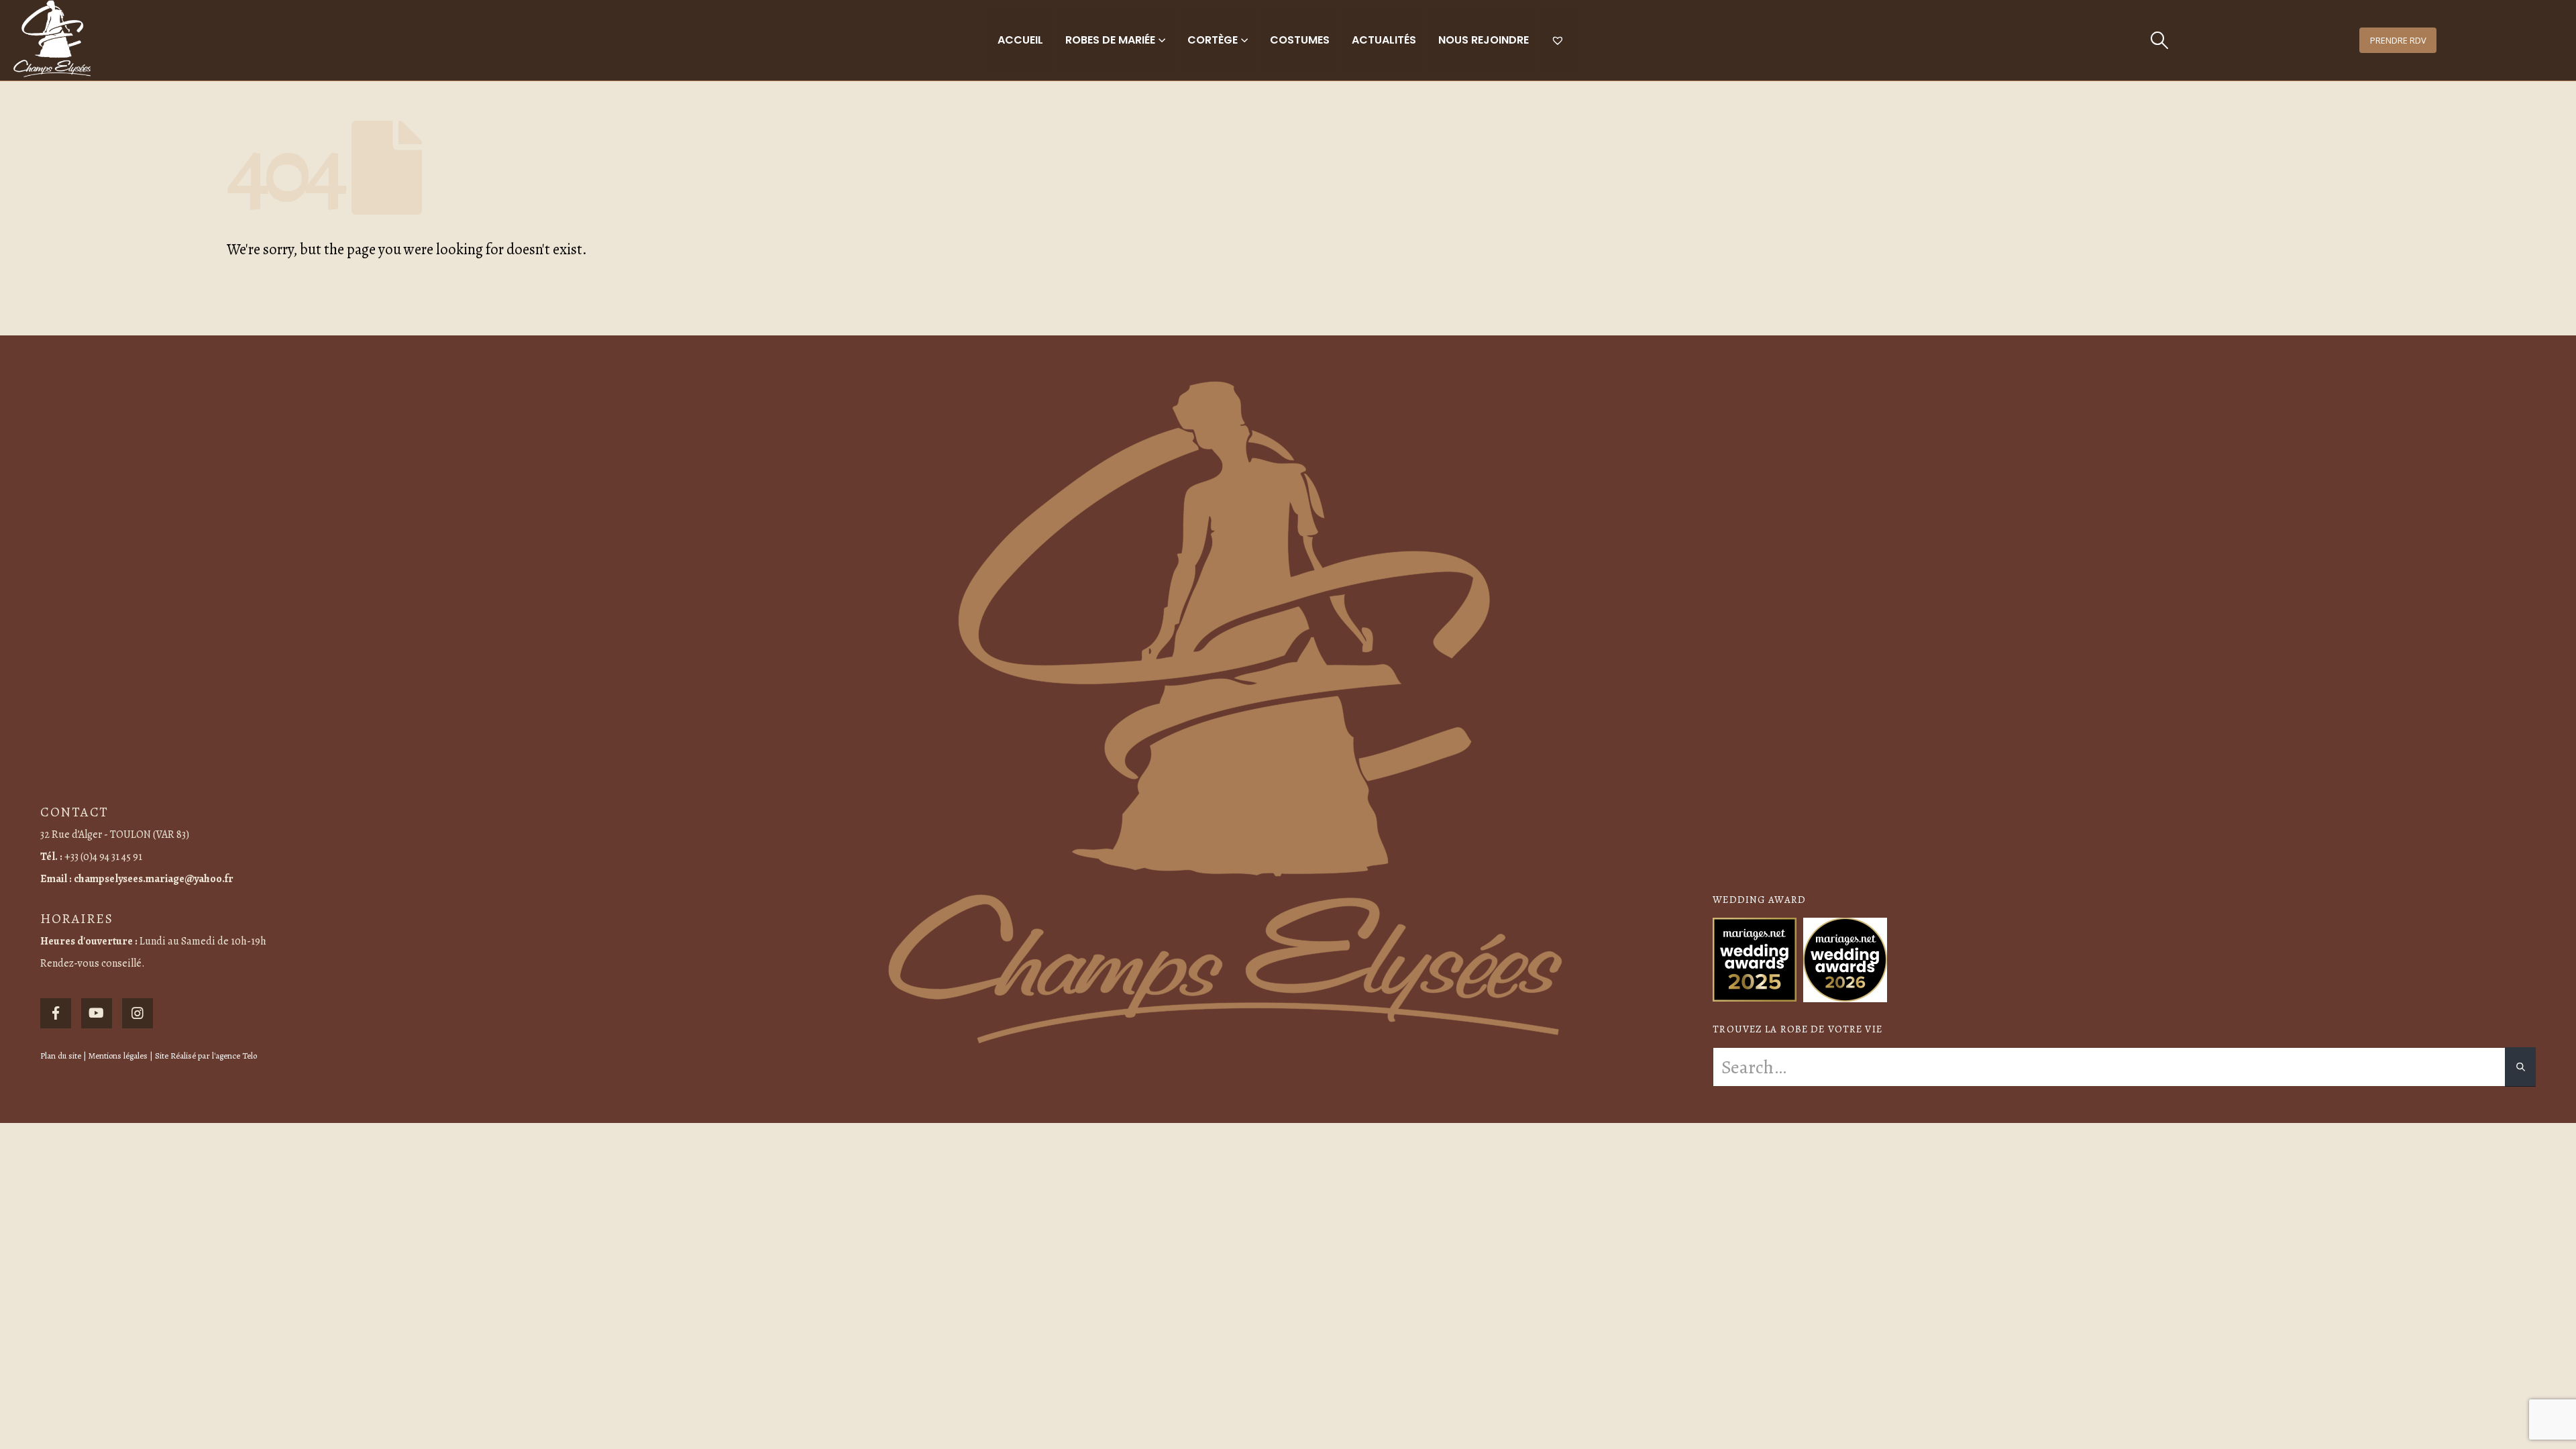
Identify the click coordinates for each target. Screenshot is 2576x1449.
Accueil (1020, 40)
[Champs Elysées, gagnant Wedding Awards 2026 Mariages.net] (1845, 959)
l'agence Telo (234, 1056)
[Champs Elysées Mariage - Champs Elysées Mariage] (52, 39)
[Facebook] (56, 1014)
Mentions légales (118, 1056)
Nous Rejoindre (1484, 40)
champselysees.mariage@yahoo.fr (154, 879)
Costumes (1300, 40)
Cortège (1213, 40)
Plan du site (61, 1056)
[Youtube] (97, 1014)
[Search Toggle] (2159, 40)
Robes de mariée (1110, 40)
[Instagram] (138, 1014)
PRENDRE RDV (2398, 40)
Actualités (1384, 40)
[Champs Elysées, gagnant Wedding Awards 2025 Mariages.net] (1755, 959)
